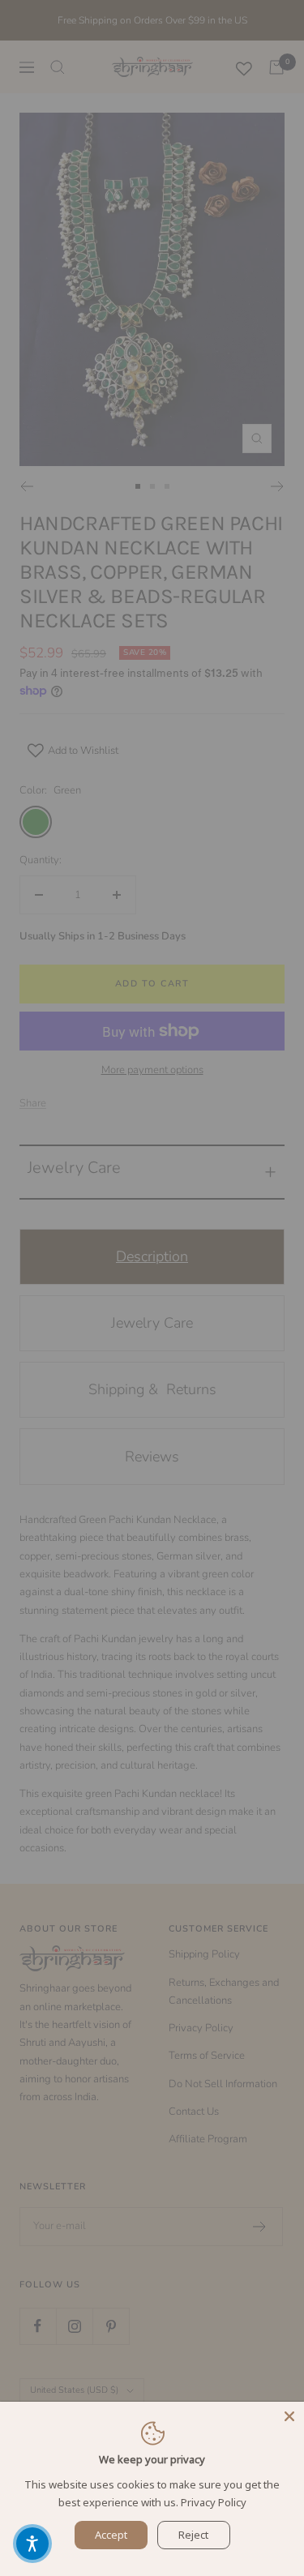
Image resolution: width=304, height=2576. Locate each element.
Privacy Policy (214, 2502)
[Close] (289, 2416)
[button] (32, 2544)
